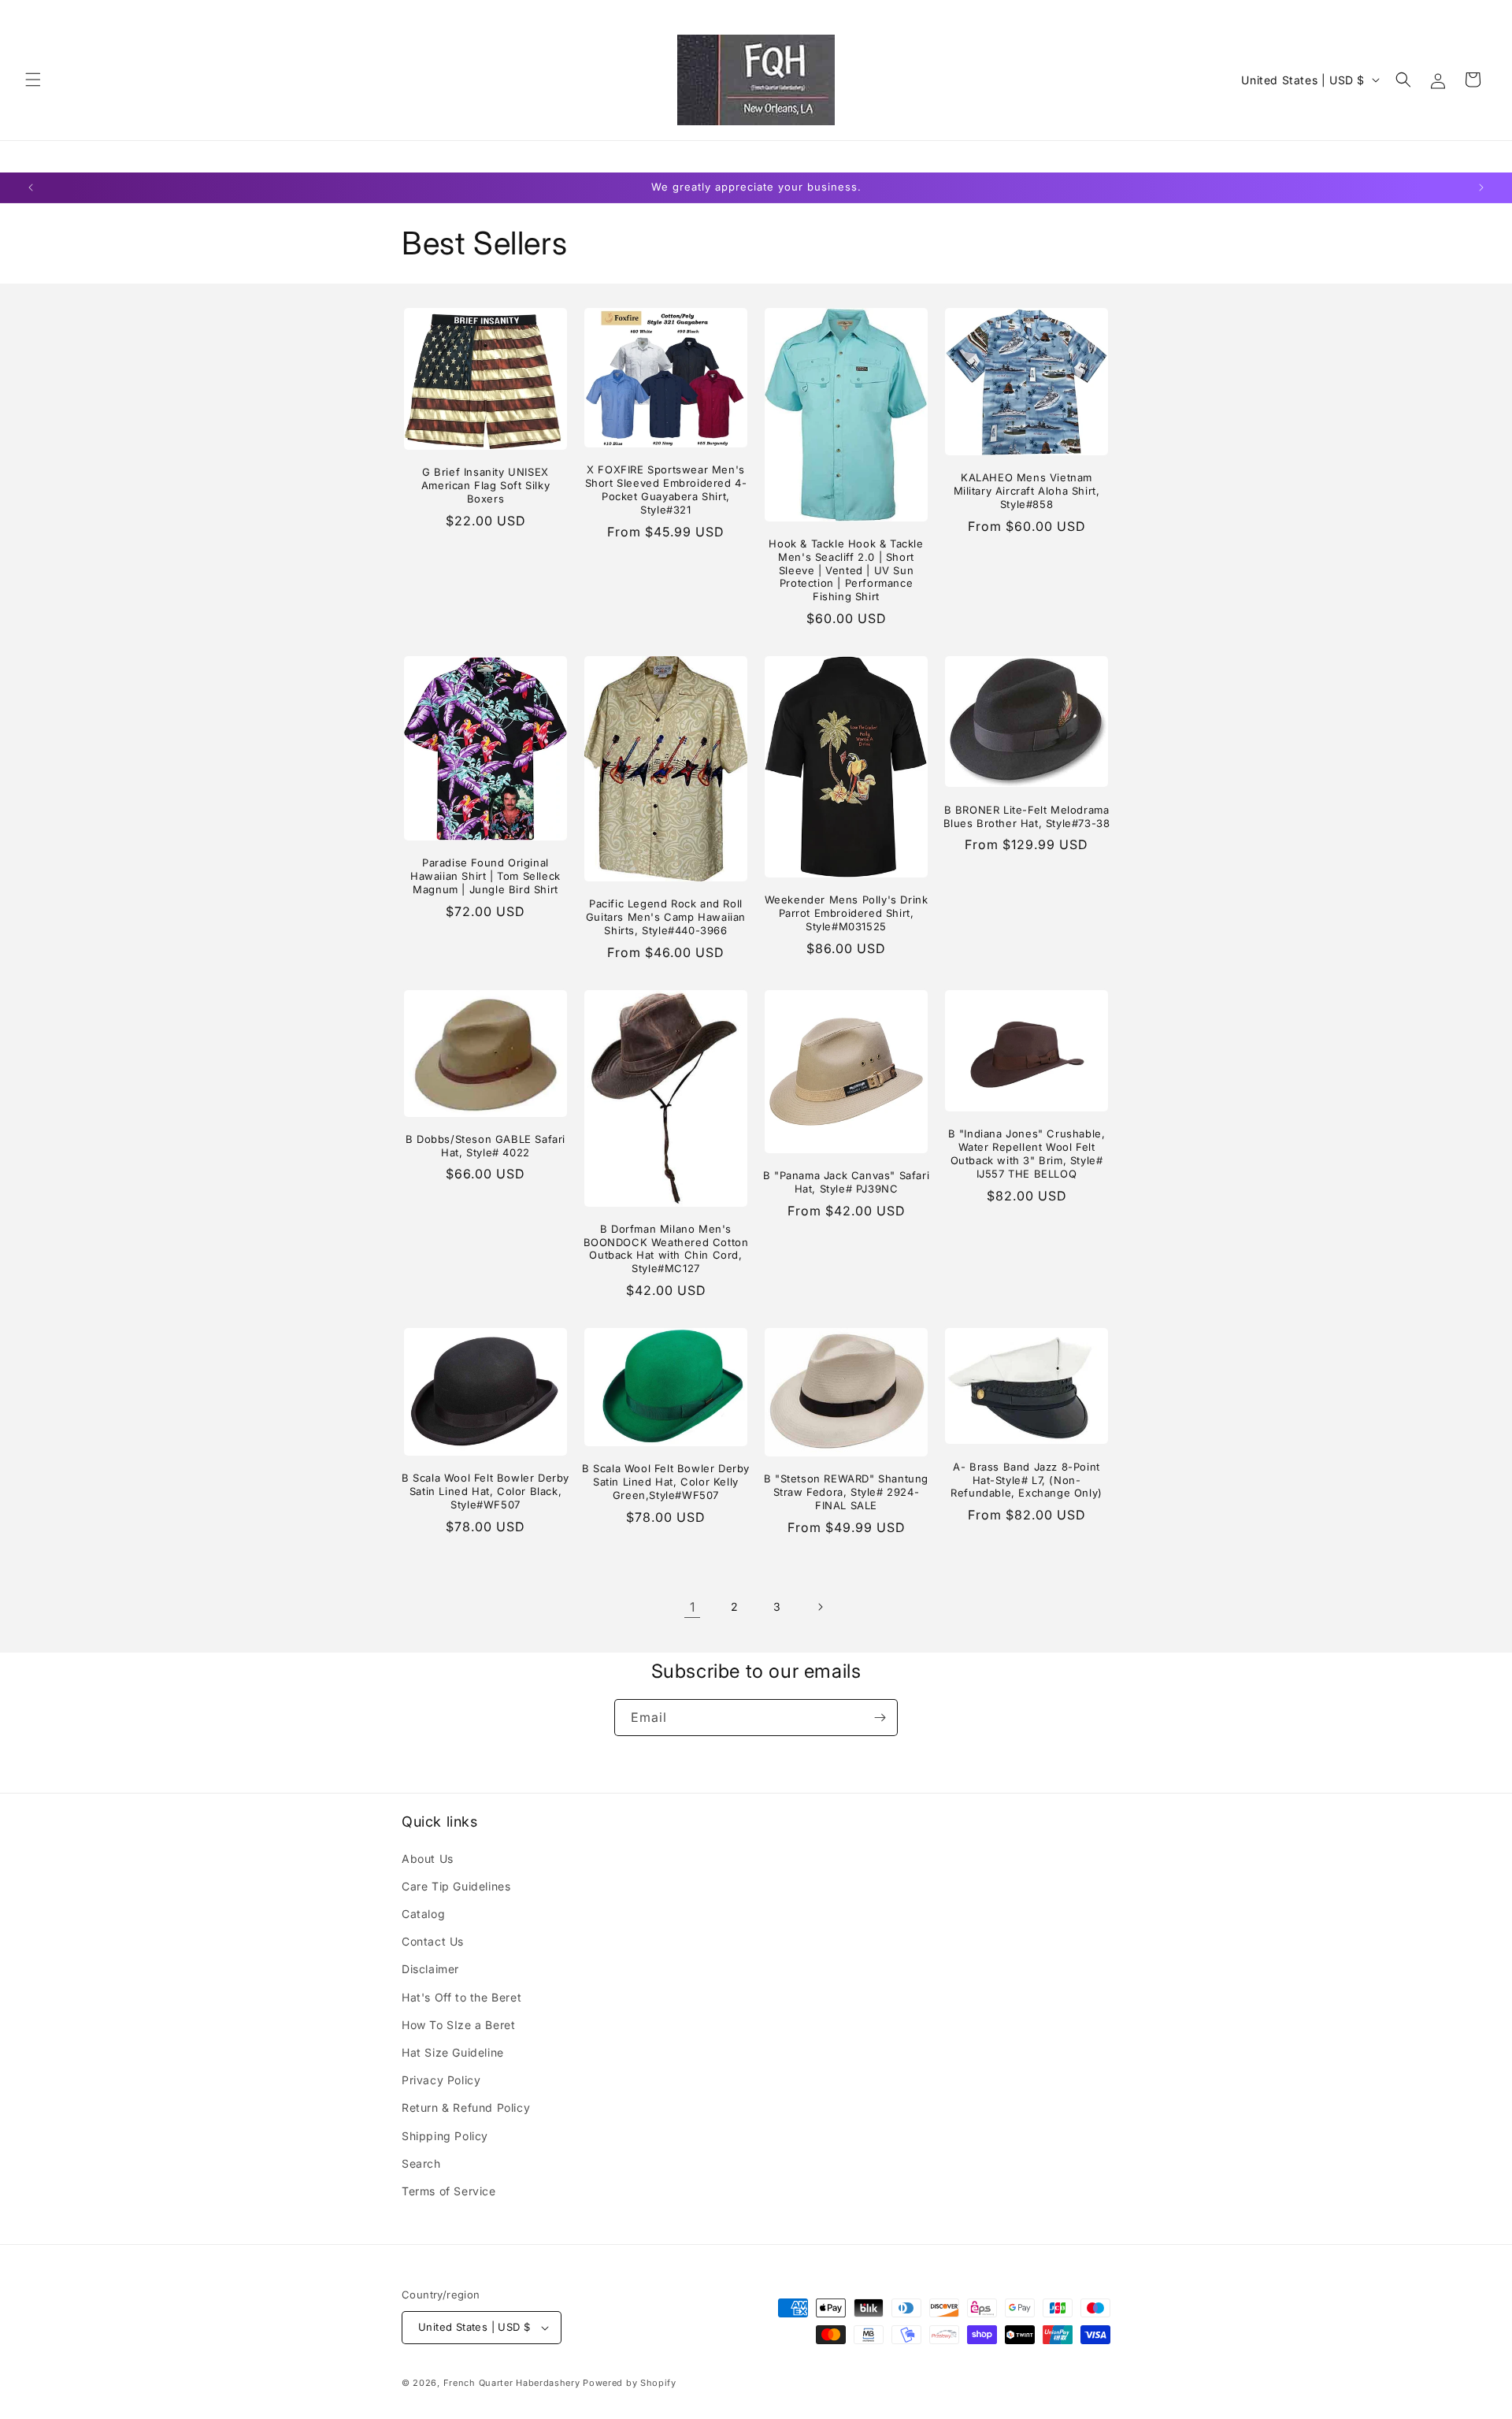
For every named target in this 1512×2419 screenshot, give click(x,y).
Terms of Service (449, 2191)
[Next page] (820, 1607)
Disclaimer (430, 1969)
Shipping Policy (445, 2136)
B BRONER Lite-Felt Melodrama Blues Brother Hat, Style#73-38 (1027, 816)
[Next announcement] (1481, 187)
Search (421, 2163)
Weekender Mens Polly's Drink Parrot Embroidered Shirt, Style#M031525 (847, 913)
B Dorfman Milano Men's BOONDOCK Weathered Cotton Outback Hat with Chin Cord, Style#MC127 (666, 1249)
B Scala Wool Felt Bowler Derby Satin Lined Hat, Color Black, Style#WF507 (485, 1491)
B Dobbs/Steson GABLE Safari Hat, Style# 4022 (485, 1146)
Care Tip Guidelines (456, 1886)
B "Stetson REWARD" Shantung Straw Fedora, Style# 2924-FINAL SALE (846, 1492)
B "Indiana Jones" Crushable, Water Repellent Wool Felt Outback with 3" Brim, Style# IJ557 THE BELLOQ (1027, 1154)
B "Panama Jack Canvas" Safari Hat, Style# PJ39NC (846, 1182)
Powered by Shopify (630, 2383)
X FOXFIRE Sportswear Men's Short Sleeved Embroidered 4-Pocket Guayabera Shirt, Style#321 (666, 490)
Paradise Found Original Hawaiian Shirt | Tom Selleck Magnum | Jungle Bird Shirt (485, 876)
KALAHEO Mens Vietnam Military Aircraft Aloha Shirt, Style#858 (1027, 491)
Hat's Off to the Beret (461, 1997)
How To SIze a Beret (458, 2025)
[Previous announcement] (31, 187)
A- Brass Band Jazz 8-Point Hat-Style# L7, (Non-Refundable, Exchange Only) (1027, 1480)
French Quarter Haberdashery (513, 2383)
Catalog (423, 1914)
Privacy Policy (441, 2080)
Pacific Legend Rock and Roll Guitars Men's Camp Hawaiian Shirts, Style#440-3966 (666, 917)
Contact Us (433, 1941)
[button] (33, 80)
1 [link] (693, 1607)
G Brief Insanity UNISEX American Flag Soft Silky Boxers (485, 485)
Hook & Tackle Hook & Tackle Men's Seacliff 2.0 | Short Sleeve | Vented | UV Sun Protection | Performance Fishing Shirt (846, 570)
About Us (428, 1859)
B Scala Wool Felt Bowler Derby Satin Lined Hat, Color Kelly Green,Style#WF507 (666, 1482)
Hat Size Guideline (453, 2052)
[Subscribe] (880, 1718)
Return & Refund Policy (466, 2107)
